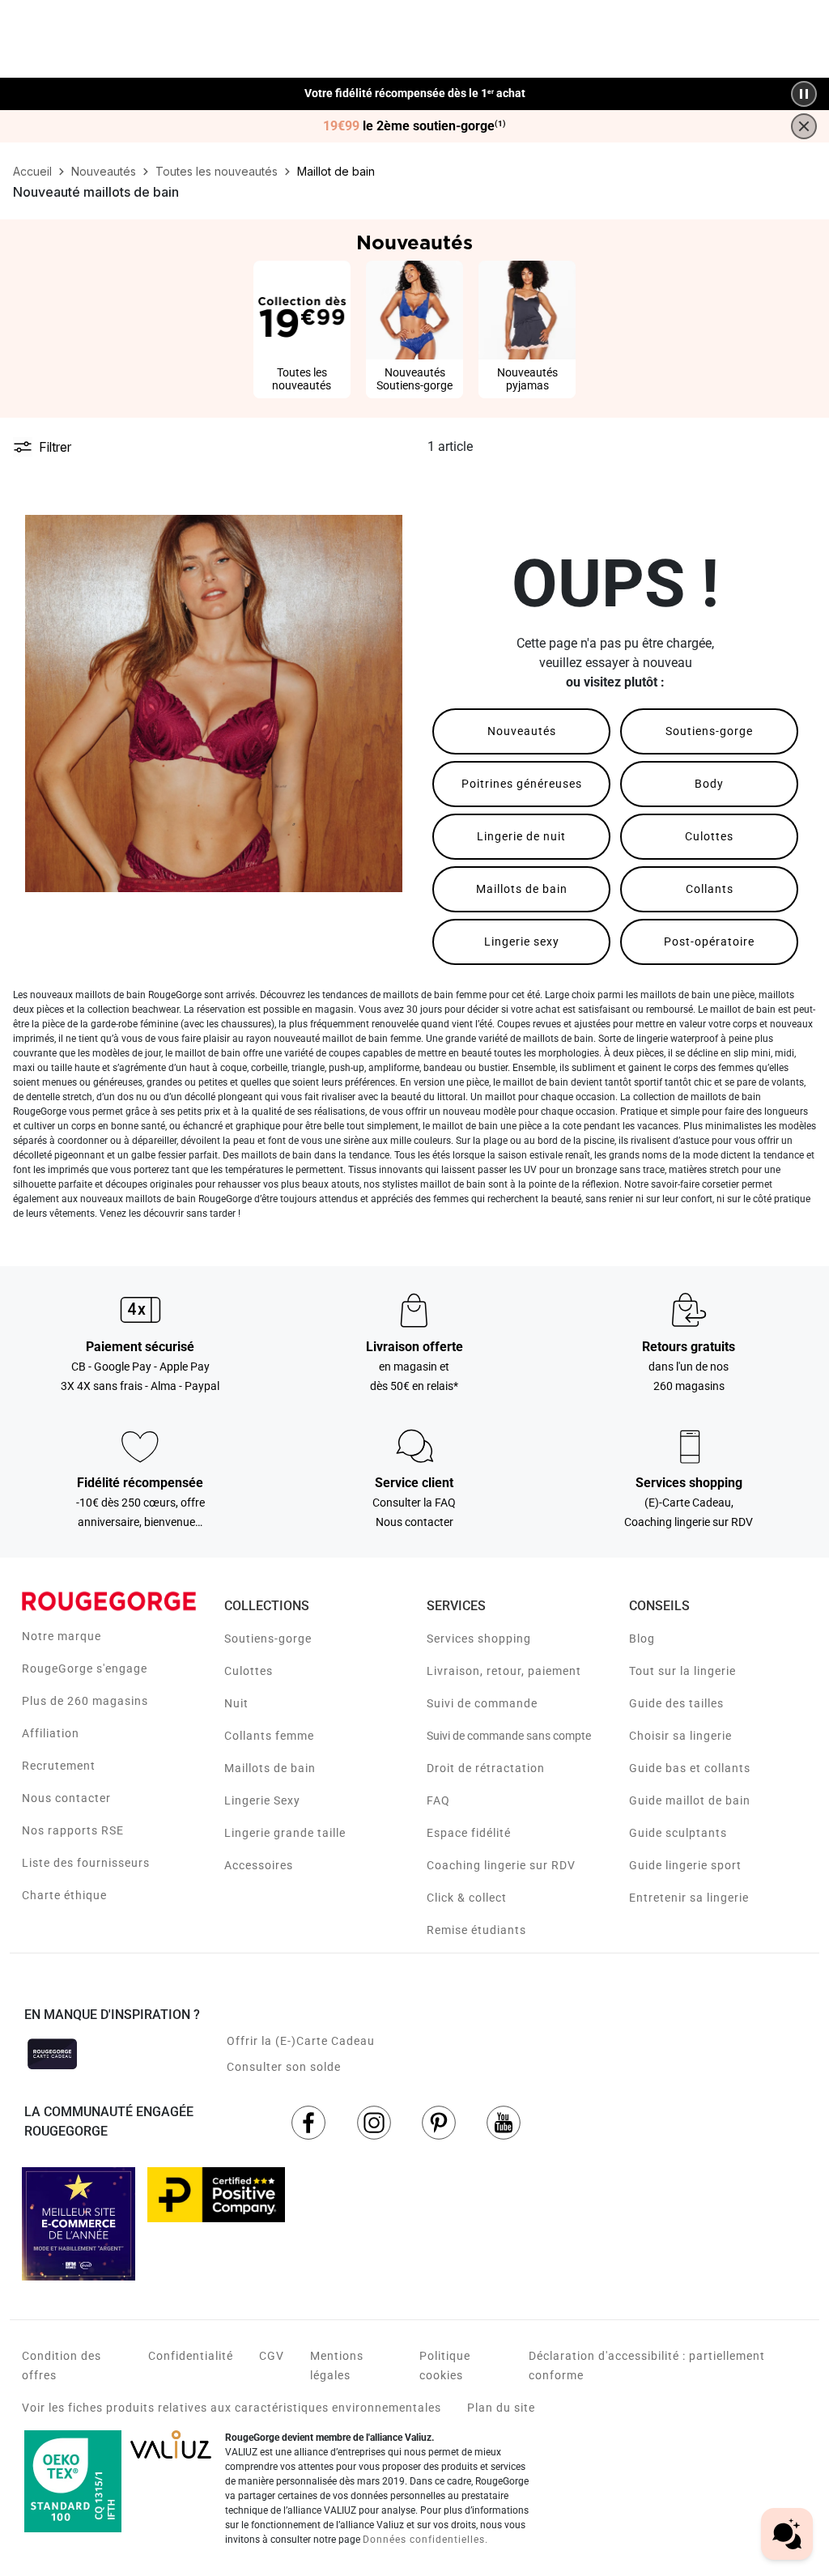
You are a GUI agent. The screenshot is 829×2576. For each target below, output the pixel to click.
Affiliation (51, 1733)
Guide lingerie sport (685, 1865)
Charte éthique (64, 1895)
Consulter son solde (284, 2067)
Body (709, 784)
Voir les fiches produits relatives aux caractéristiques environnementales (232, 2408)
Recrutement (59, 1766)
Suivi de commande (482, 1703)
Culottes (709, 836)
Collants (710, 889)
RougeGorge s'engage (85, 1668)
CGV (272, 2356)
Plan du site (501, 2408)
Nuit (236, 1703)
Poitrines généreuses (522, 784)
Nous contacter (66, 1798)
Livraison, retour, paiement (504, 1671)
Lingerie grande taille (285, 1833)
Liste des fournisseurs (86, 1863)
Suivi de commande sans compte (509, 1736)
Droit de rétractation (486, 1768)
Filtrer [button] (55, 447)
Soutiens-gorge (709, 731)
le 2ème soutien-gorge (414, 126)
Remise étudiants (476, 1930)
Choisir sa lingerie (680, 1736)
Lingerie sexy (522, 942)
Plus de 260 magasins (85, 1701)
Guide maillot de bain (690, 1800)
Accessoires (259, 1865)
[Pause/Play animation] (804, 94)
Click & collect (467, 1898)
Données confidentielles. (425, 2540)
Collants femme (269, 1736)
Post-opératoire (709, 942)
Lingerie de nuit (521, 836)
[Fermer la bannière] (804, 126)
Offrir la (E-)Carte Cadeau (301, 2041)
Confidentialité (191, 2356)
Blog (642, 1639)
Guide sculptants (678, 1833)
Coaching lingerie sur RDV (501, 1865)
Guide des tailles (676, 1703)
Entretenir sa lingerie (689, 1898)
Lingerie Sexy (262, 1800)
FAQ (438, 1800)
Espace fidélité (469, 1833)
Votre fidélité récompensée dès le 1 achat (415, 94)
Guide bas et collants (690, 1768)
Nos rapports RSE (73, 1830)
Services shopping (479, 1639)
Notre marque (62, 1636)
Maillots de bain (522, 889)
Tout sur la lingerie (682, 1671)
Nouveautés (522, 731)
